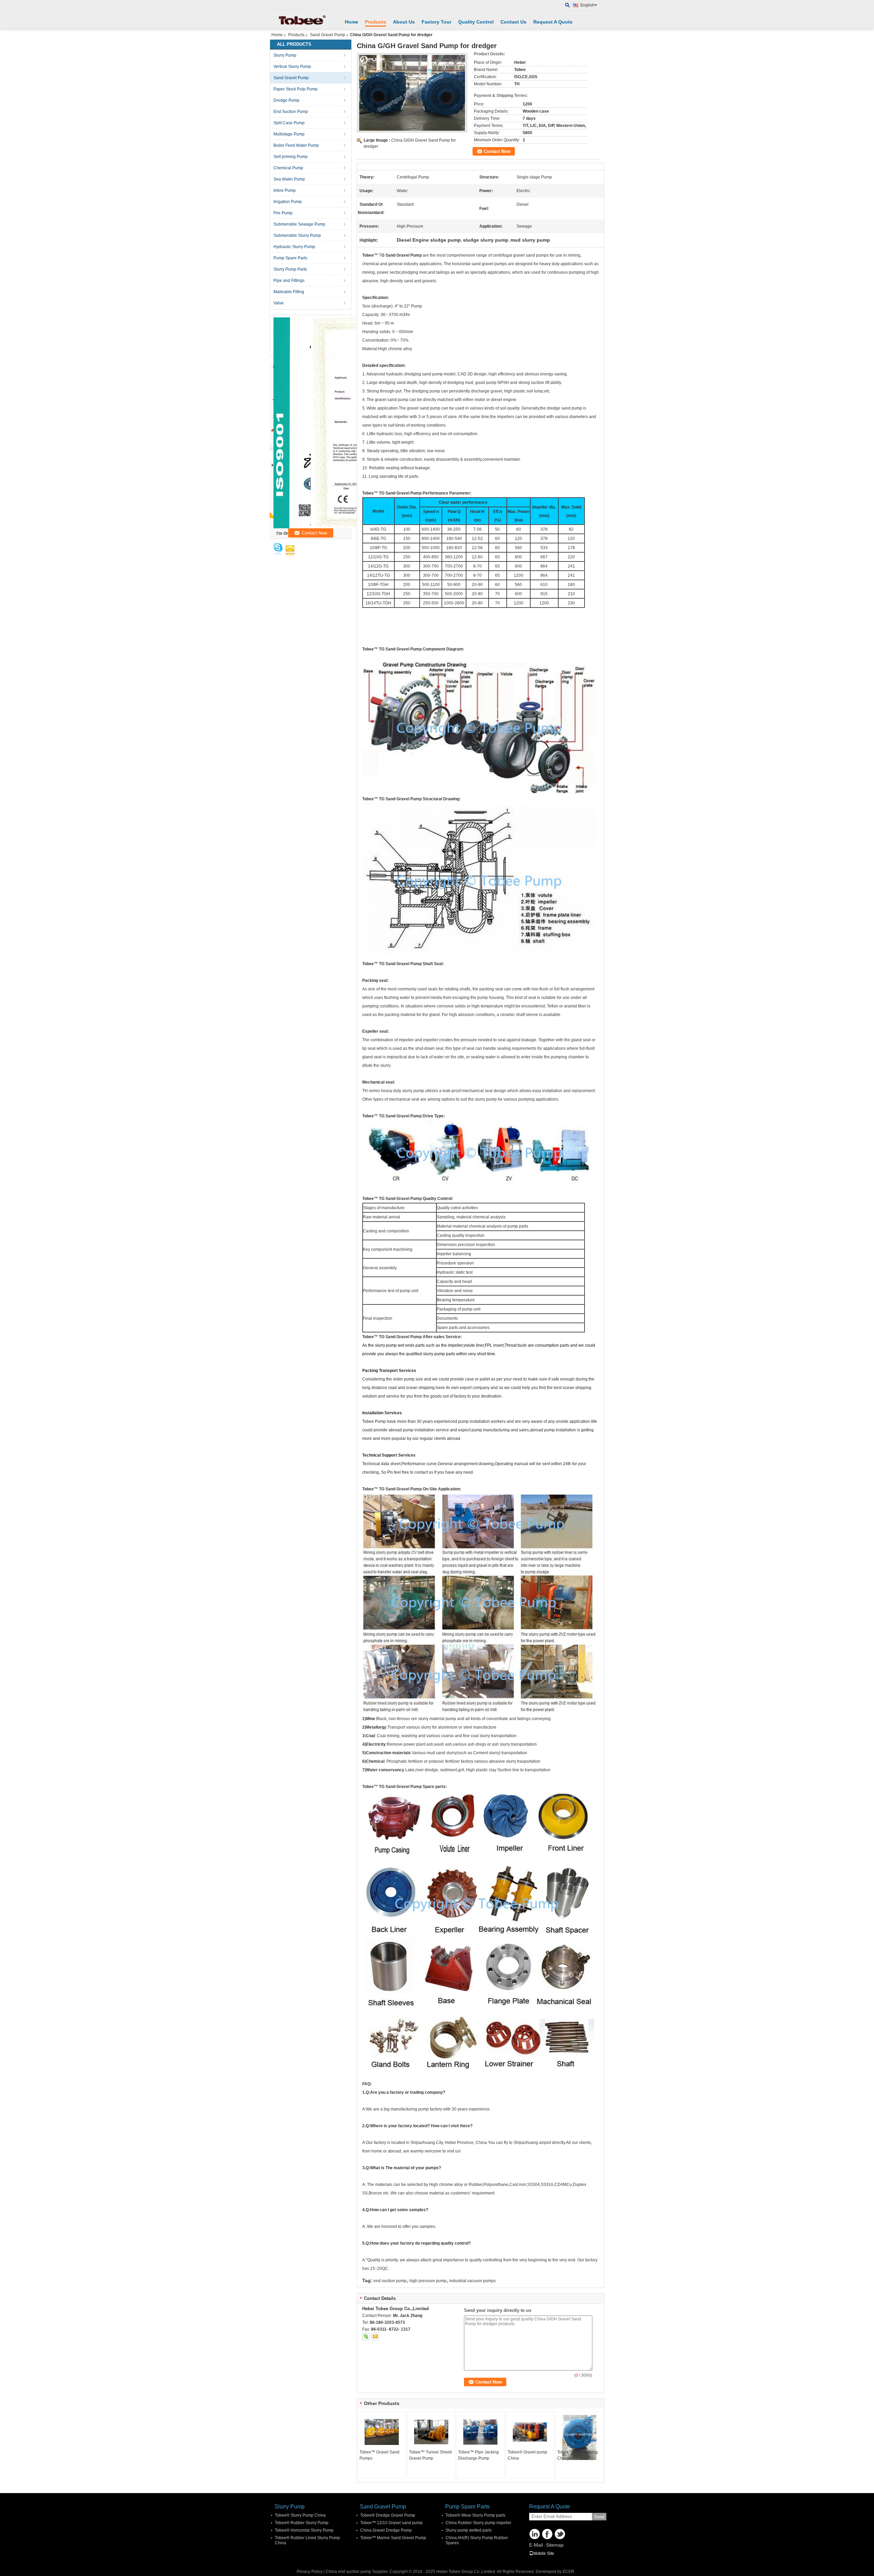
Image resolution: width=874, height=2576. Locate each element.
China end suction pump (348, 2572)
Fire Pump (283, 213)
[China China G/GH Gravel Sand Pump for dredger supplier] (412, 93)
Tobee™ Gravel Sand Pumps (379, 2455)
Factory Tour (436, 22)
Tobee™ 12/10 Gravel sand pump (391, 2523)
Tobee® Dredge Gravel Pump (388, 2515)
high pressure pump (428, 2281)
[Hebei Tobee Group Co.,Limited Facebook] (547, 2534)
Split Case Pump (289, 123)
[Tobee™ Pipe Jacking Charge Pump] (579, 2437)
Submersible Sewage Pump (299, 224)
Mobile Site (544, 2553)
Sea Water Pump (289, 179)
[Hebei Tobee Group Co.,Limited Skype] (366, 2336)
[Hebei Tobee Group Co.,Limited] (568, 5)
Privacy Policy (310, 2572)
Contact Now (497, 151)
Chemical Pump (288, 168)
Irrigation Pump (288, 202)
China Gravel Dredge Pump (386, 2530)
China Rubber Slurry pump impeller (478, 2523)
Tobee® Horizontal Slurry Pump (304, 2530)
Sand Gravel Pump (328, 35)
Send (599, 2517)
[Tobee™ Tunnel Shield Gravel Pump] (431, 2432)
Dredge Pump (286, 100)
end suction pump (390, 2281)
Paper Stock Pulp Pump (295, 89)
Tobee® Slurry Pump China (300, 2515)
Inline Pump (285, 190)
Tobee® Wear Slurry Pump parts (475, 2515)
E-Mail (536, 2545)
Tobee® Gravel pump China (527, 2455)
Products (376, 22)
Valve (279, 303)
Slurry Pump (285, 55)
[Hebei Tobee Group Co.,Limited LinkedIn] (535, 2534)
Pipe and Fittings (289, 281)
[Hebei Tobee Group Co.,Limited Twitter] (560, 2534)
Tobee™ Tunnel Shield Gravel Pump (430, 2455)
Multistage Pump (289, 134)
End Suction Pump (291, 112)
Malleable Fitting (289, 292)
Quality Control (476, 22)
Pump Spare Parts (290, 258)
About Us (404, 22)
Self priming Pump (291, 157)
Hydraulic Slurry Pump (294, 247)
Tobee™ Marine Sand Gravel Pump (393, 2538)
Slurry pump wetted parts (469, 2530)
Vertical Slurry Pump (292, 67)
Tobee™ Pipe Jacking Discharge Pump (478, 2455)
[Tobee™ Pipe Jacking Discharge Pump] (480, 2432)
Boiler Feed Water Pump (296, 145)
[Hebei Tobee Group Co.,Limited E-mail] (375, 2336)
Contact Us (513, 22)
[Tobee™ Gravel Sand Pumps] (382, 2432)
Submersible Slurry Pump (297, 235)
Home (351, 22)
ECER (568, 2572)
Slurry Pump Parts (290, 269)
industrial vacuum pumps (473, 2281)
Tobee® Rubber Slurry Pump (302, 2523)
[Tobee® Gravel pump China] (530, 2432)
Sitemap (555, 2545)
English (587, 5)
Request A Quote (553, 22)
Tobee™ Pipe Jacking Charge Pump (577, 2455)
